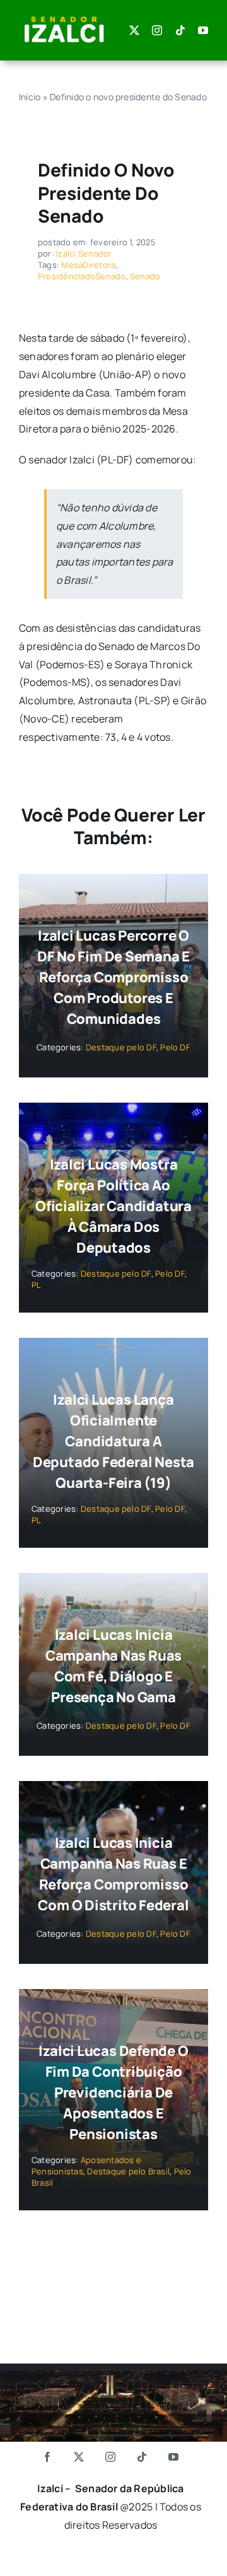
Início (30, 97)
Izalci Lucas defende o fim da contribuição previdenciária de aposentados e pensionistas (113, 2092)
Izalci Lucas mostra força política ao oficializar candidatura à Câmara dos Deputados (113, 1206)
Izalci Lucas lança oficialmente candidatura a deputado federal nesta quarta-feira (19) (113, 1441)
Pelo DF (175, 1047)
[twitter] (134, 30)
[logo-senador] (64, 18)
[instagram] (157, 30)
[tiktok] (180, 30)
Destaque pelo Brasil (128, 2171)
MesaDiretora (88, 265)
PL (36, 1285)
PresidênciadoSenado (82, 276)
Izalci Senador (84, 253)
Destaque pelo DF (121, 1047)
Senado (145, 276)
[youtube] (203, 30)
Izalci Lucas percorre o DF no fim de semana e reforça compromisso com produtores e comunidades (113, 977)
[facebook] (48, 2457)
